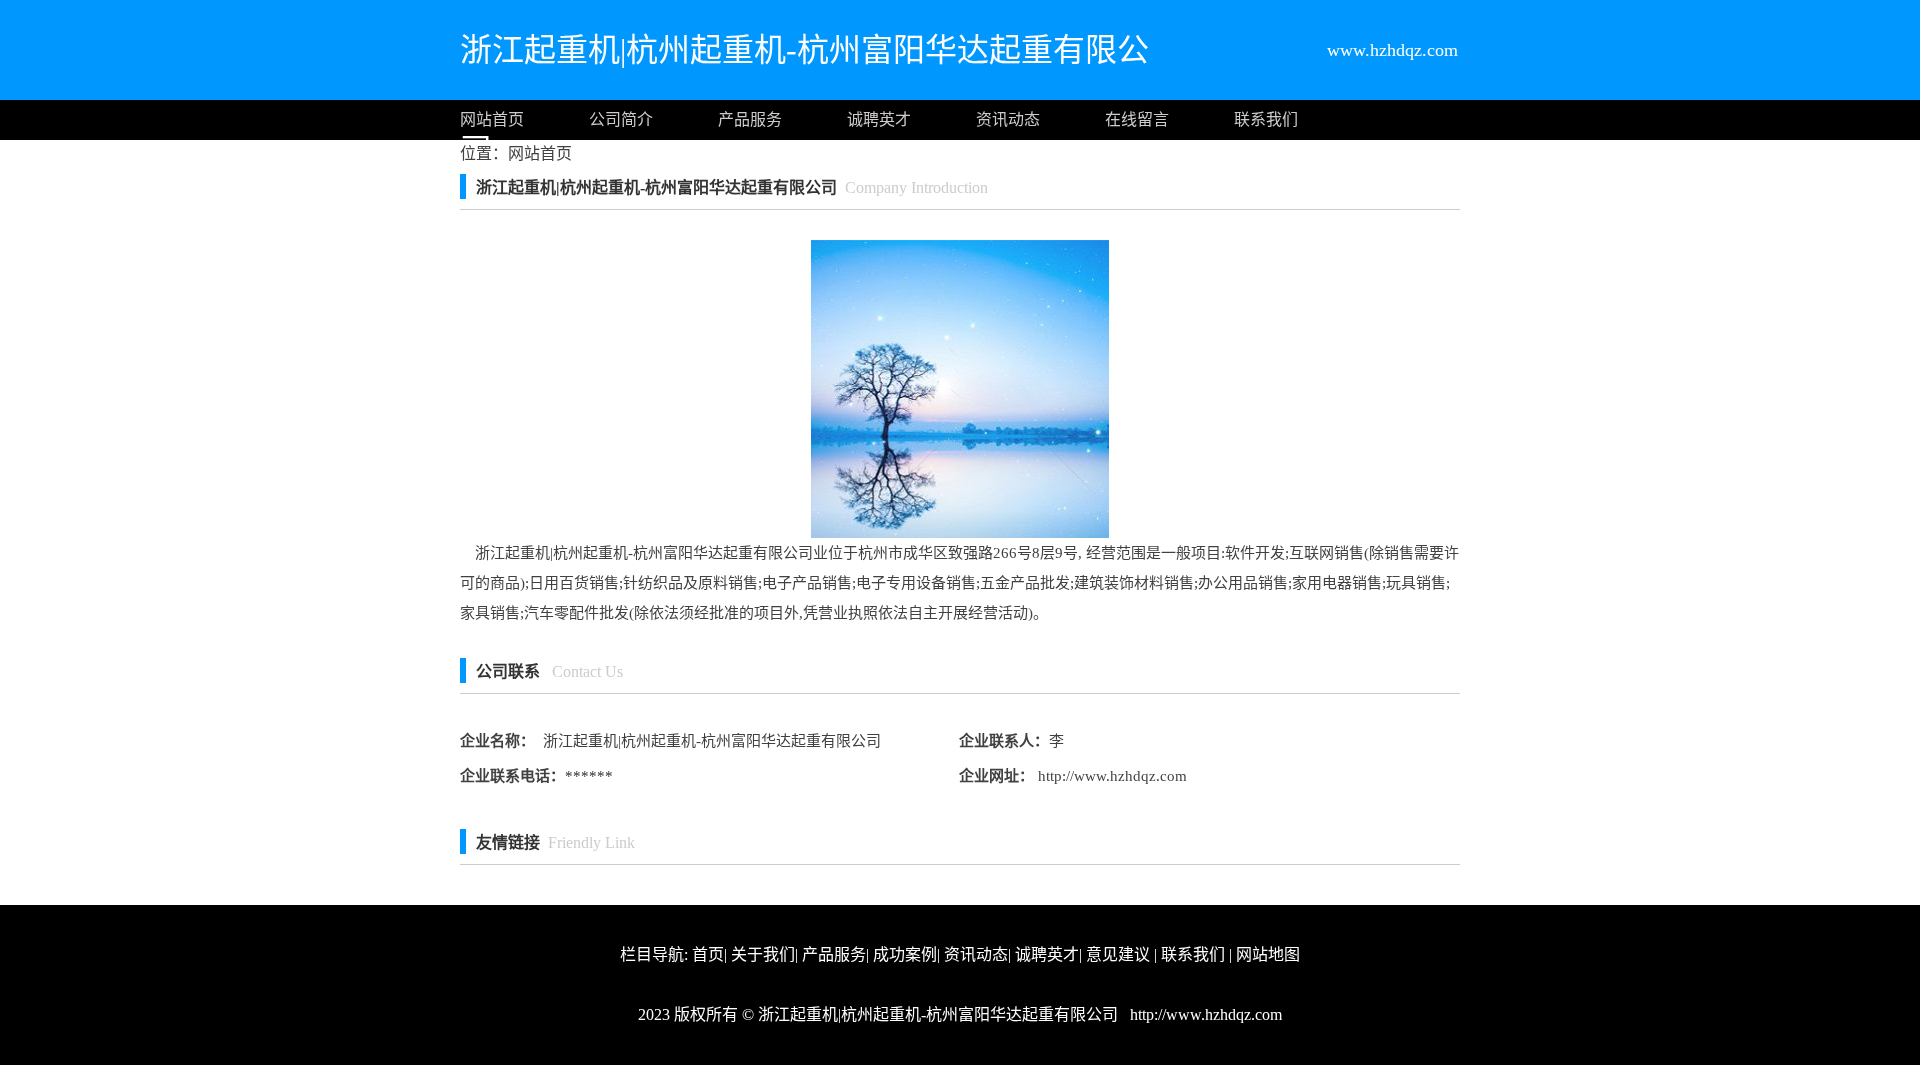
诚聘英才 (879, 119)
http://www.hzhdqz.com (1110, 776)
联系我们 (1266, 119)
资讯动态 (1008, 119)
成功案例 (905, 954)
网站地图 (1268, 954)
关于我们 (763, 954)
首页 (708, 954)
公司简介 (621, 119)
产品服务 (750, 119)
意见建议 (1118, 954)
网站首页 (492, 119)
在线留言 (1137, 119)
